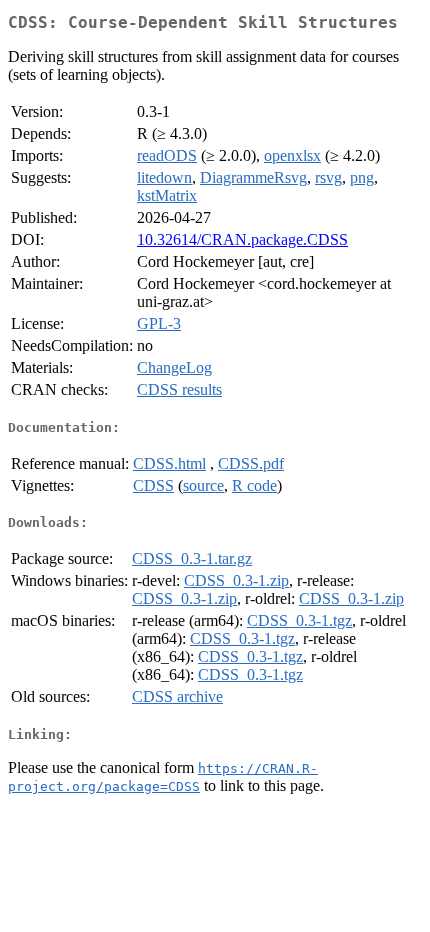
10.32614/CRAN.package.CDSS (242, 239)
